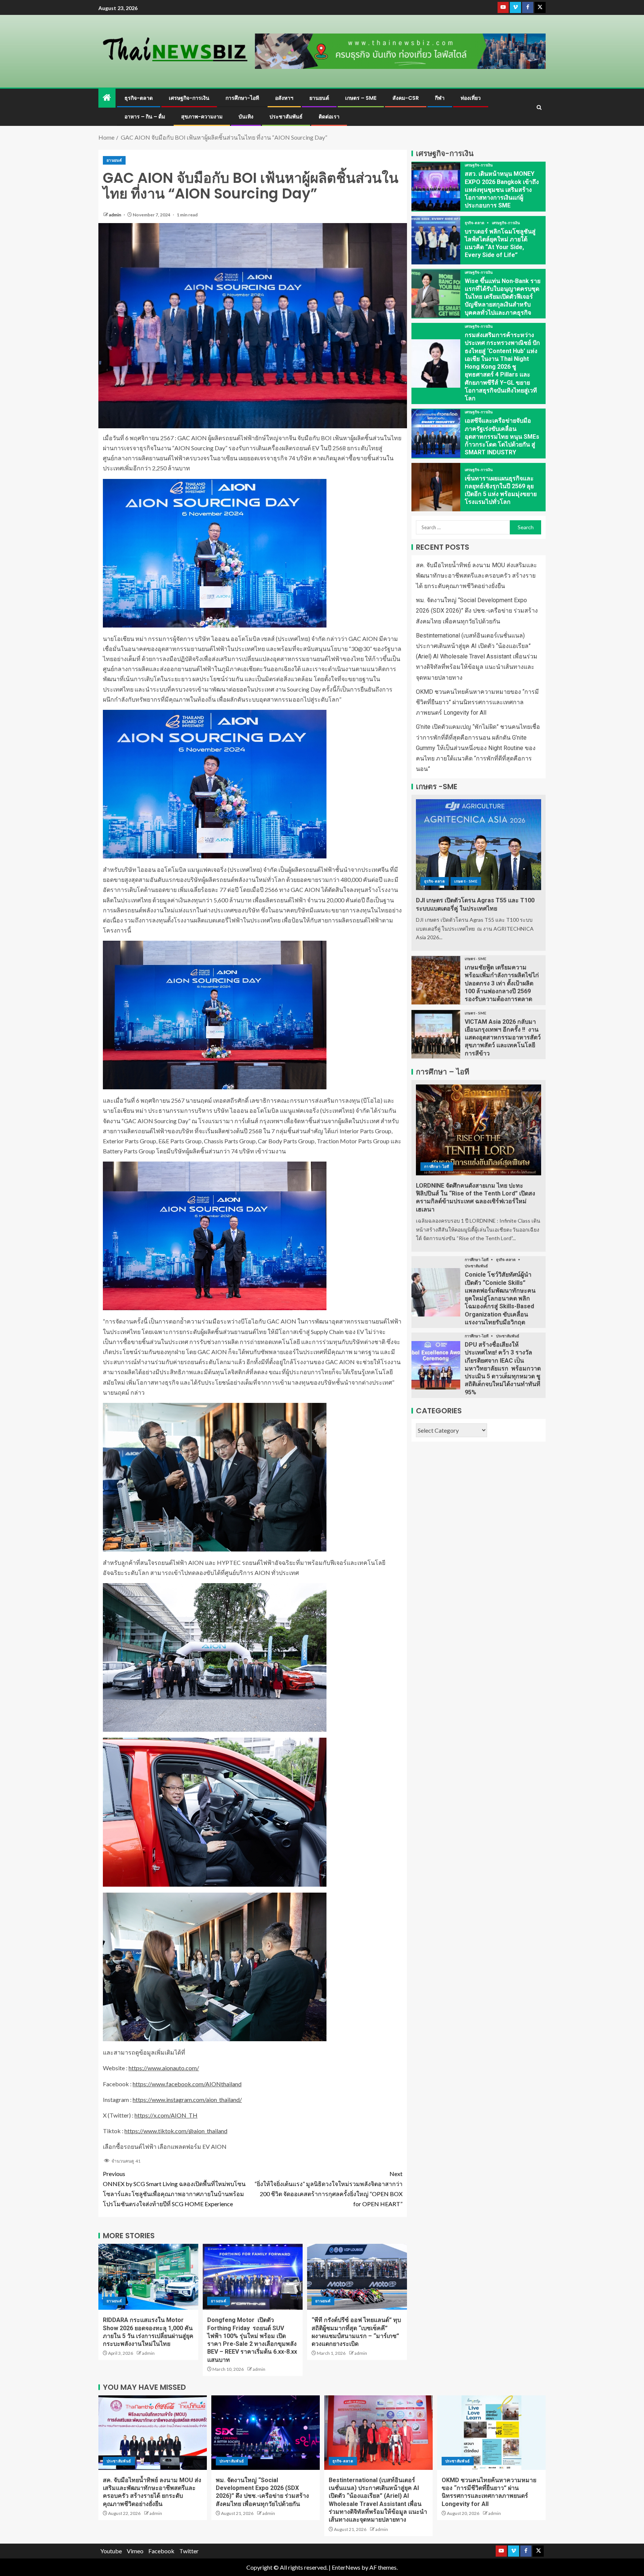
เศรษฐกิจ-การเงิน (189, 98)
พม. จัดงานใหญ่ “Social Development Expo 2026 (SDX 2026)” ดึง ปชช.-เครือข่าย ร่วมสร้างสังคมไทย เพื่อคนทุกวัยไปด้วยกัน (477, 611)
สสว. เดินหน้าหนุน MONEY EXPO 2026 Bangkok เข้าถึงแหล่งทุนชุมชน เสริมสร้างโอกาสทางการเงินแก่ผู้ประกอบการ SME (502, 190)
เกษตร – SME (361, 98)
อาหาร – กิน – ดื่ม (145, 117)
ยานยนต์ (319, 98)
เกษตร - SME (466, 881)
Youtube (111, 2551)
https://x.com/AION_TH (166, 2115)
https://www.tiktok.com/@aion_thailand (176, 2131)
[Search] (539, 107)
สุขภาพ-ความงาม (202, 117)
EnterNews (346, 2567)
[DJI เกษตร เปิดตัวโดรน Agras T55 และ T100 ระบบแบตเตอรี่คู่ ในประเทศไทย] (479, 845)
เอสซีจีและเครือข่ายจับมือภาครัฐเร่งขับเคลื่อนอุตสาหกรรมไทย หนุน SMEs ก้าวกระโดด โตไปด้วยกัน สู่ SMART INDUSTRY (502, 436)
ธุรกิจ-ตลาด (139, 98)
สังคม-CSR (406, 98)
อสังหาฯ (284, 98)
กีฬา (440, 98)
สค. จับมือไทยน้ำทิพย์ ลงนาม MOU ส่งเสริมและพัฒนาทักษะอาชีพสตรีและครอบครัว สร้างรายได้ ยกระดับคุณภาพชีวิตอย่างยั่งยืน (476, 576)
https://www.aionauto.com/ (164, 2068)
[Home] (107, 98)
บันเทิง (246, 117)
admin (115, 215)
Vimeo (135, 2551)
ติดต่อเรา (329, 117)
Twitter (189, 2551)
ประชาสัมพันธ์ (286, 117)
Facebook (161, 2551)
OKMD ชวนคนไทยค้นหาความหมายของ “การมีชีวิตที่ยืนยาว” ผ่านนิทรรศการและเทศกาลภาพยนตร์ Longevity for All (477, 702)
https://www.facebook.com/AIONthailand (187, 2084)
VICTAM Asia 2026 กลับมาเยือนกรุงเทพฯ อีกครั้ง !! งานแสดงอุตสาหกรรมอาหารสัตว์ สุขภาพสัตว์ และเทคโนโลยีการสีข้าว (503, 1038)
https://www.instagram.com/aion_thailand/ (187, 2099)
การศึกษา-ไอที (242, 98)
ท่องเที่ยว (471, 98)
